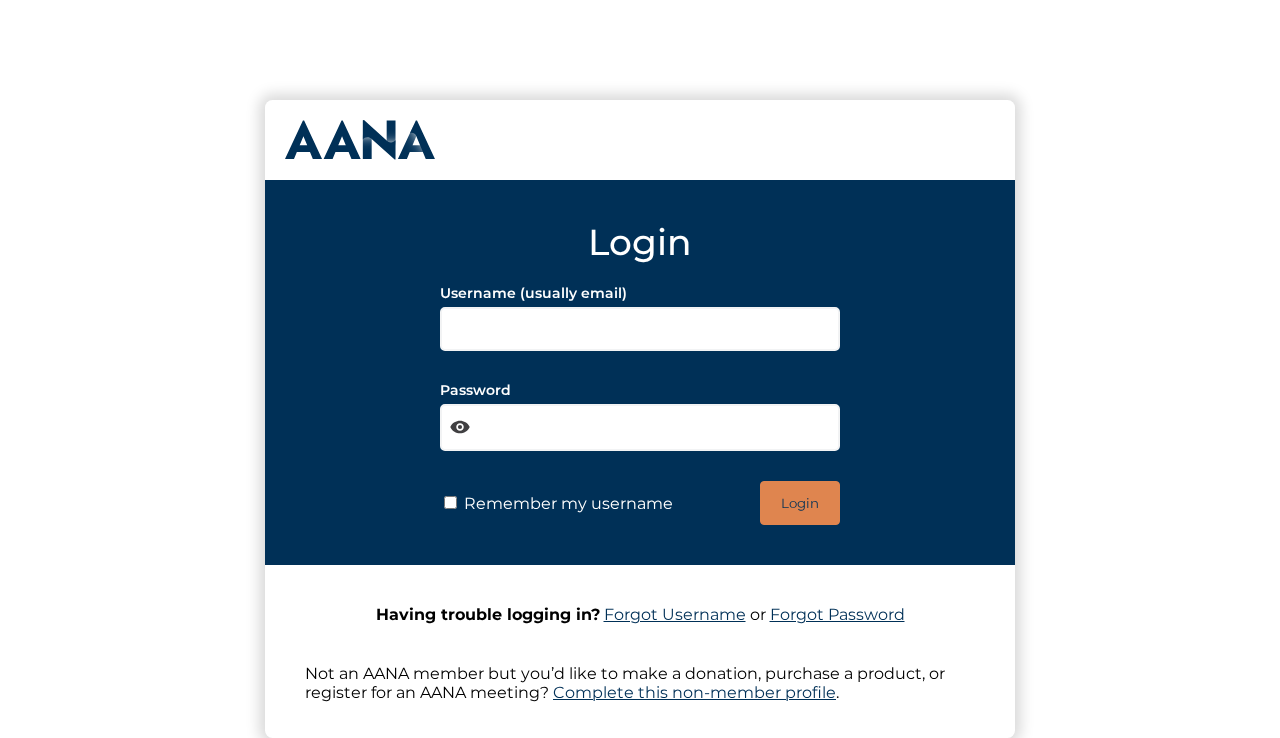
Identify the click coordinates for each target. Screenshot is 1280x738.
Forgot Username (675, 614)
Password (475, 390)
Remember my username (566, 503)
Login (800, 503)
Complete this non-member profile (694, 692)
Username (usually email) (533, 293)
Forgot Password (837, 614)
